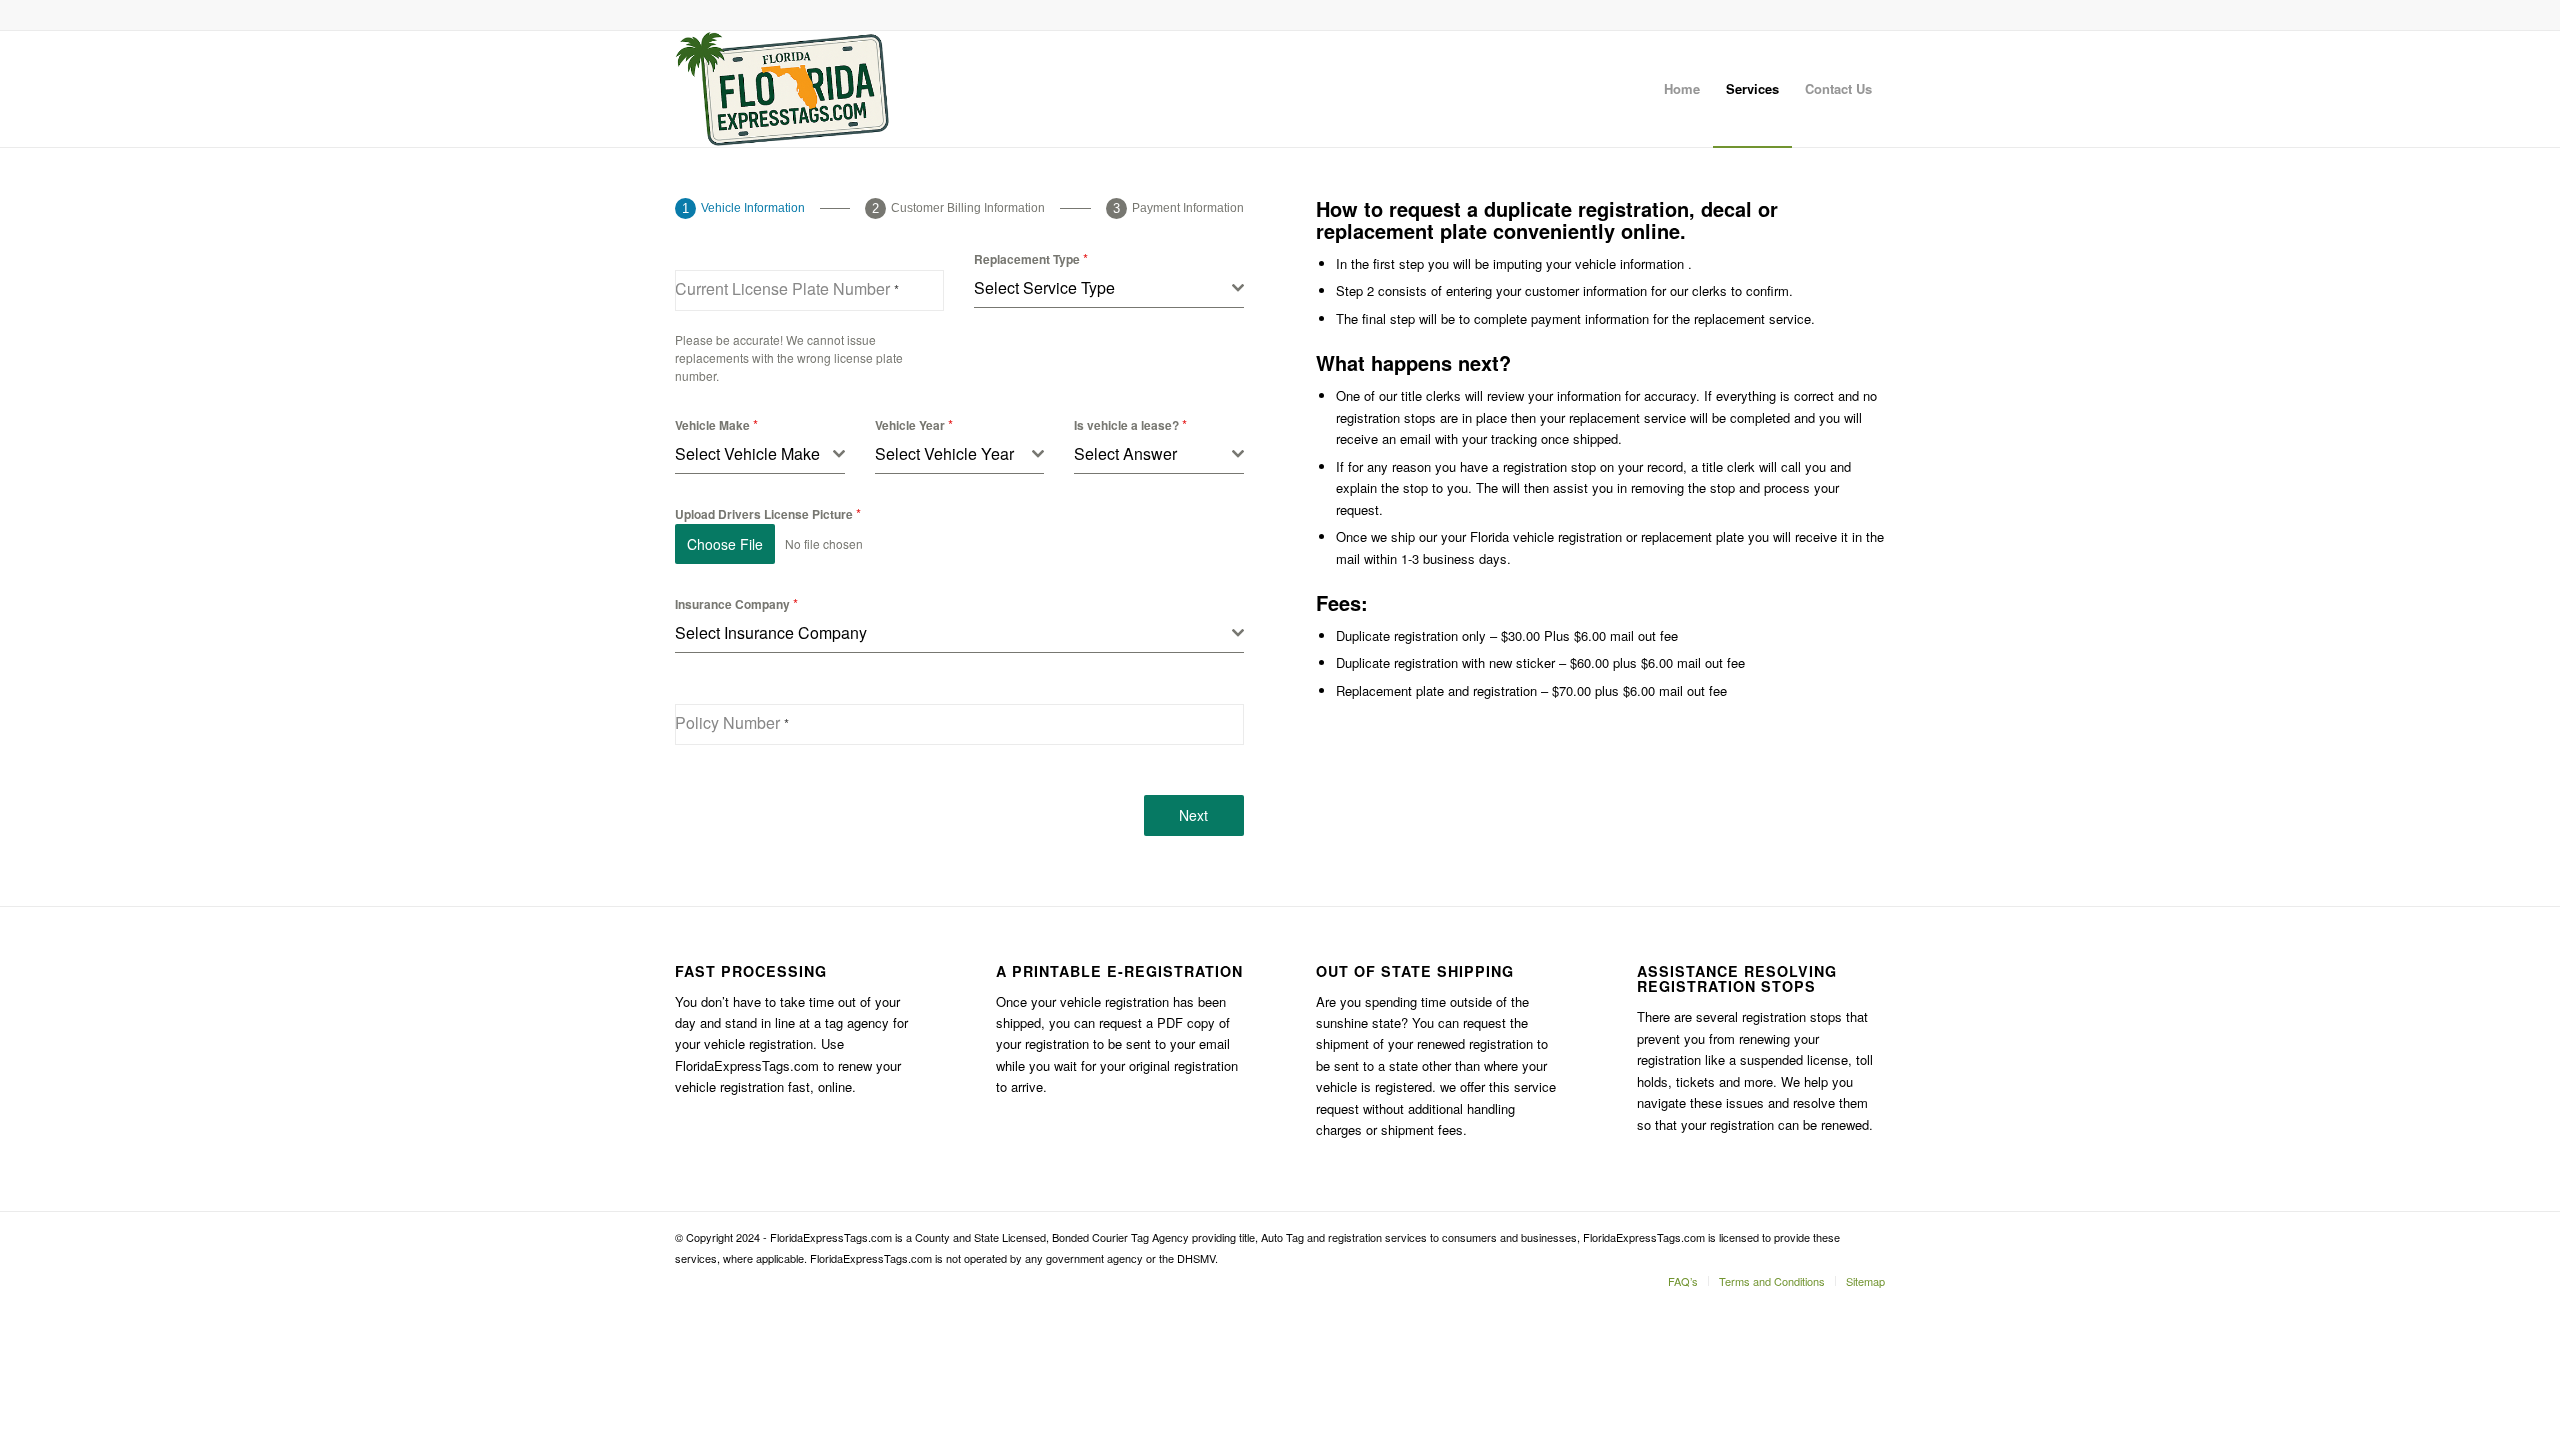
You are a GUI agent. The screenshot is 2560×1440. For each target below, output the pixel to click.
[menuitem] (1682, 89)
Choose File (725, 544)
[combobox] (1108, 288)
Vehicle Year (914, 424)
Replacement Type (1031, 258)
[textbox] (1102, 288)
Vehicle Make (716, 424)
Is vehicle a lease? (1130, 424)
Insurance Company (736, 603)
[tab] (740, 208)
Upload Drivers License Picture (768, 513)
